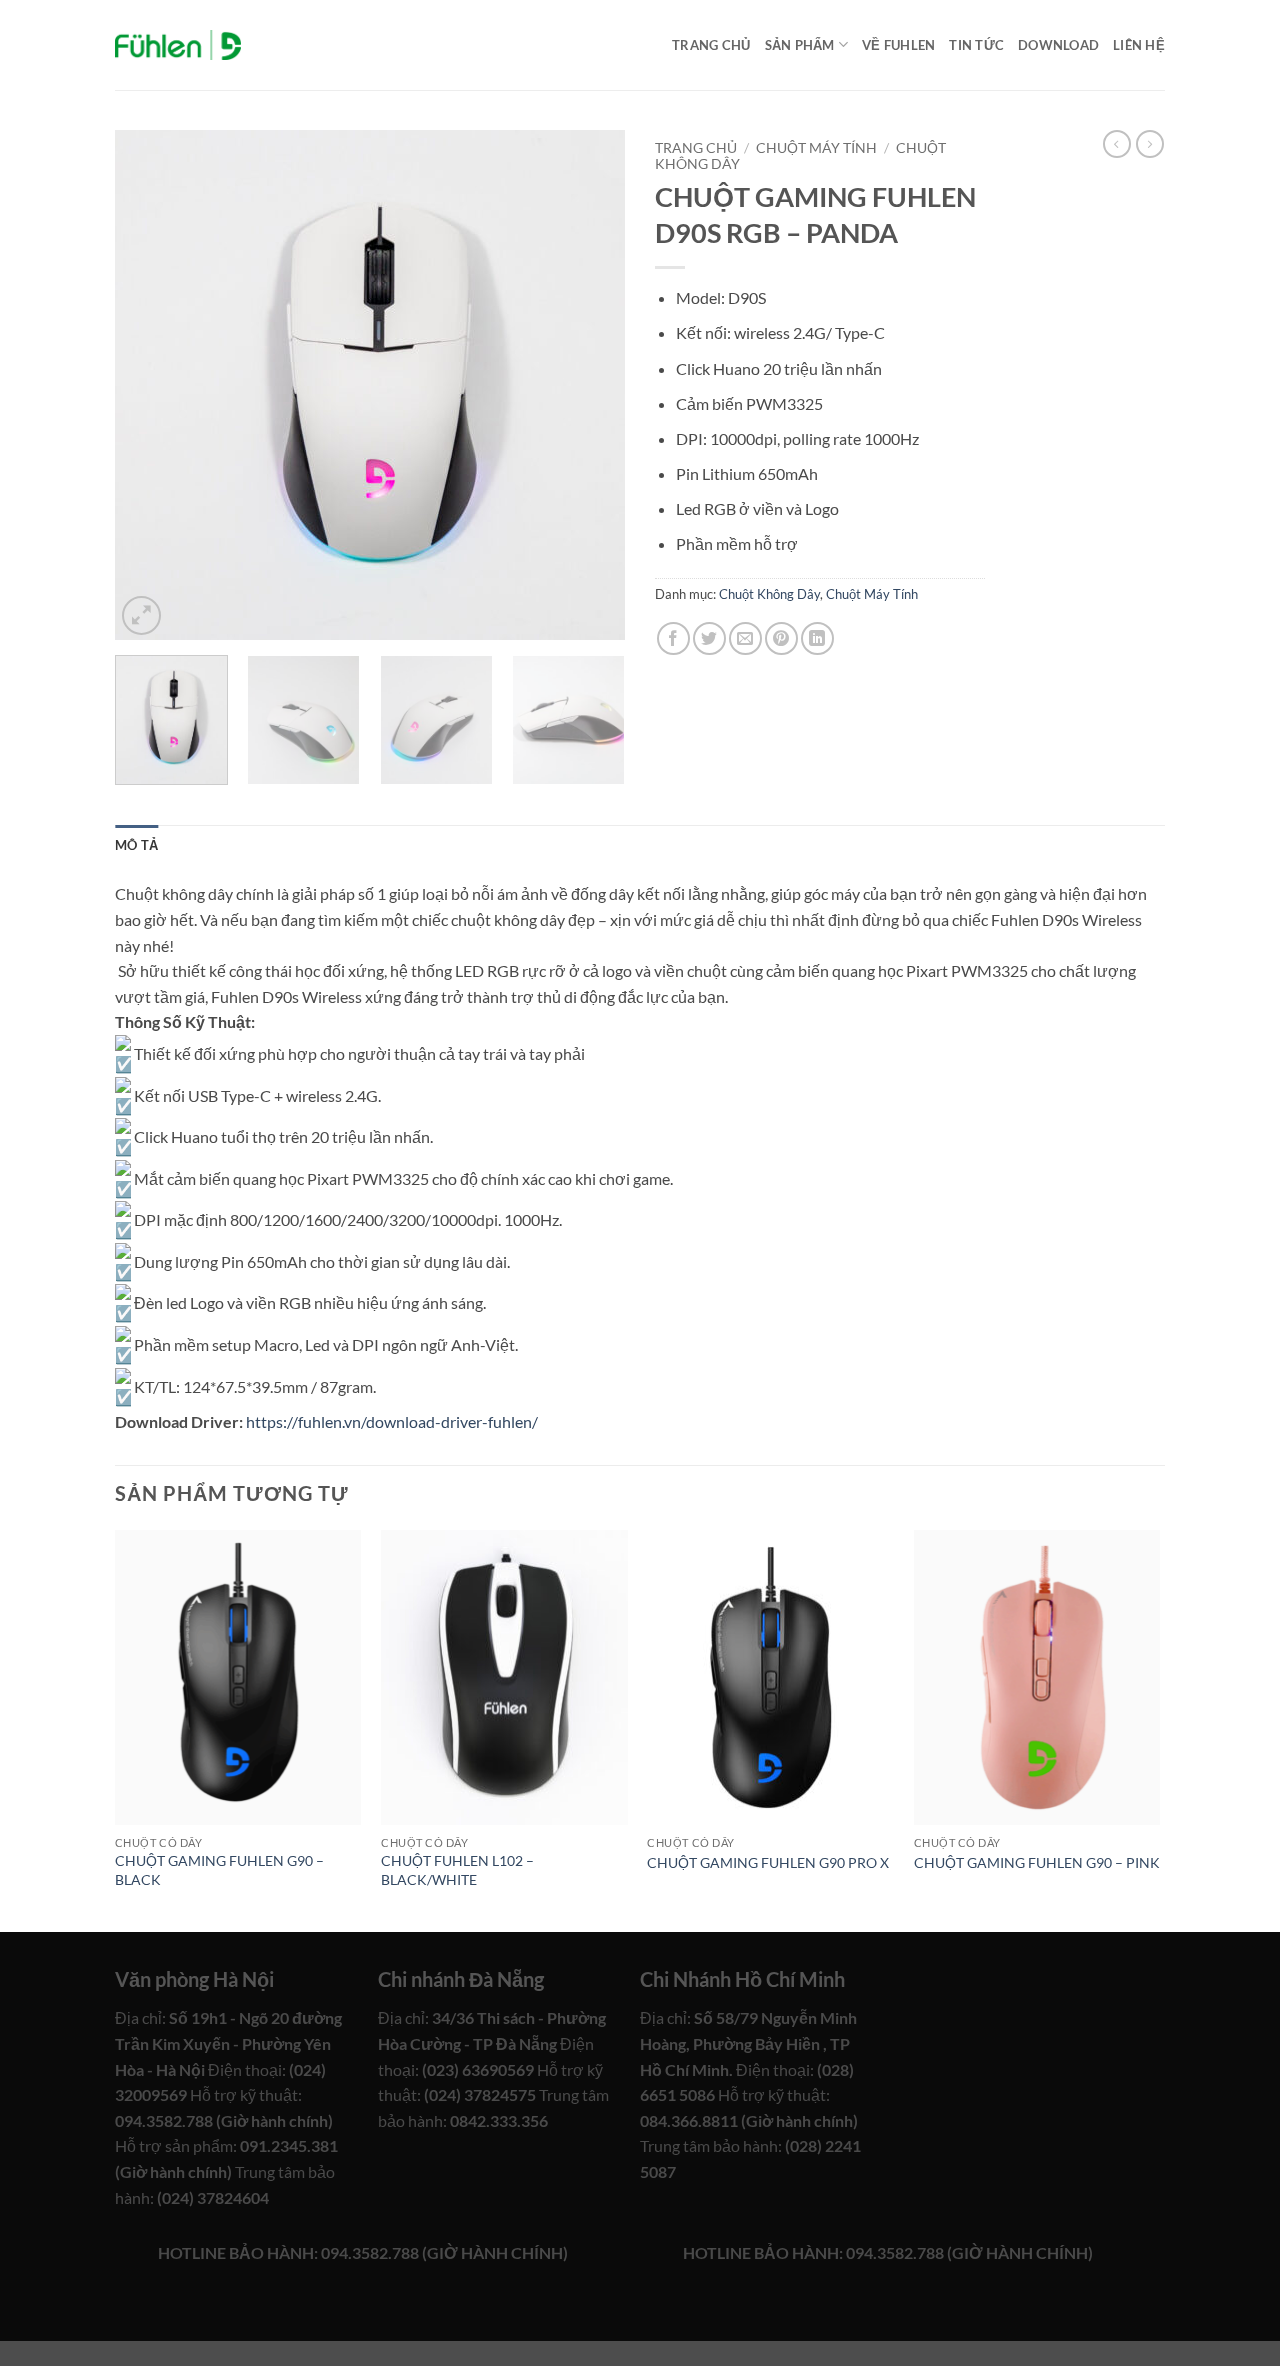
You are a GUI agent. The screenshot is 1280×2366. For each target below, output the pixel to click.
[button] (141, 615)
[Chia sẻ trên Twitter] (709, 638)
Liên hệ (1139, 45)
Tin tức (976, 45)
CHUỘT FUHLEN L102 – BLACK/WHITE (457, 1870)
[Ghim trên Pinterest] (781, 638)
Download (1058, 45)
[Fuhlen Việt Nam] (178, 45)
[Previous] (150, 385)
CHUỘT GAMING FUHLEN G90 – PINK (1037, 1862)
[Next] (590, 385)
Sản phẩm (800, 45)
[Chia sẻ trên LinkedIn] (817, 638)
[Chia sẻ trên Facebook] (673, 638)
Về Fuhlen (898, 45)
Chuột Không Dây (769, 594)
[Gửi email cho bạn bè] (745, 638)
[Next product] (1117, 144)
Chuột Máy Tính (816, 148)
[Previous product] (1150, 144)
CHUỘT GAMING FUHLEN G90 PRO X (768, 1862)
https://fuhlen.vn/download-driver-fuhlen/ (392, 1421)
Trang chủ (711, 45)
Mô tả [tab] (136, 845)
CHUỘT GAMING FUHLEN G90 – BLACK (219, 1870)
